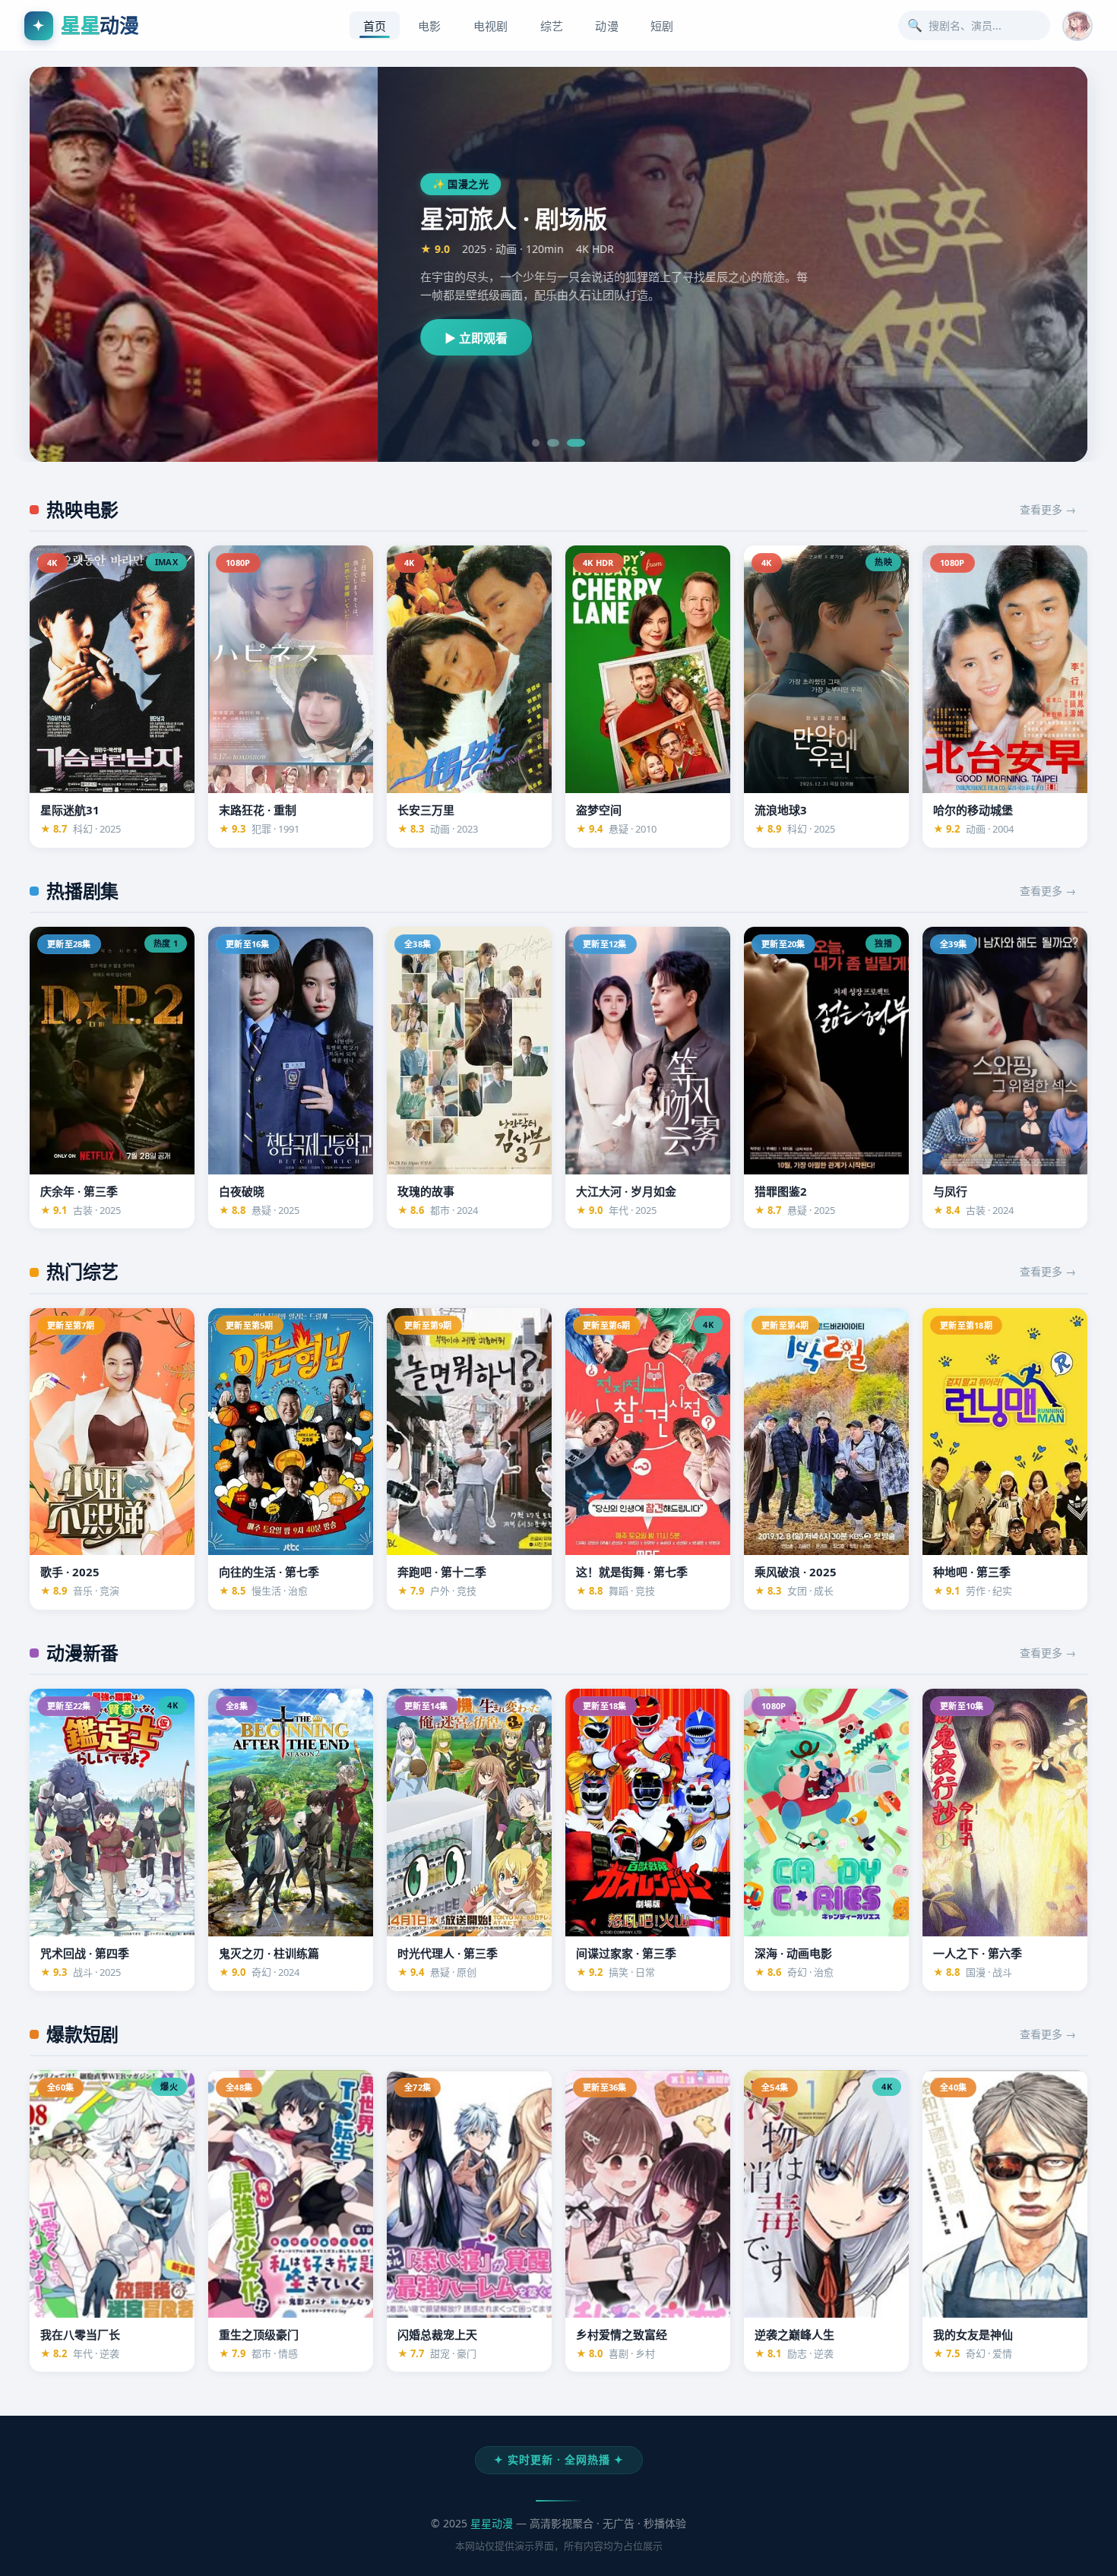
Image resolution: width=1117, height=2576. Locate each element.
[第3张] (574, 443)
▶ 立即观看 (128, 338)
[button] (1077, 26)
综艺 (552, 26)
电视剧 (491, 26)
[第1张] (536, 443)
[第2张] (551, 443)
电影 (430, 26)
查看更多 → (1048, 509)
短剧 (662, 26)
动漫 (607, 26)
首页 (375, 26)
